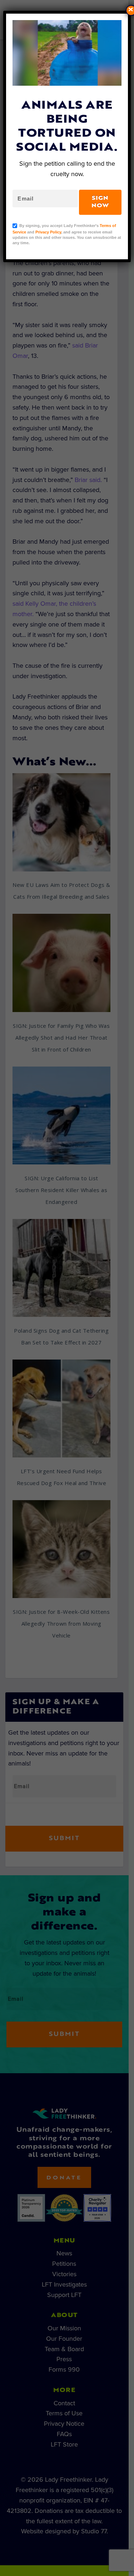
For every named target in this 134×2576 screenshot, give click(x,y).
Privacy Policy (48, 232)
